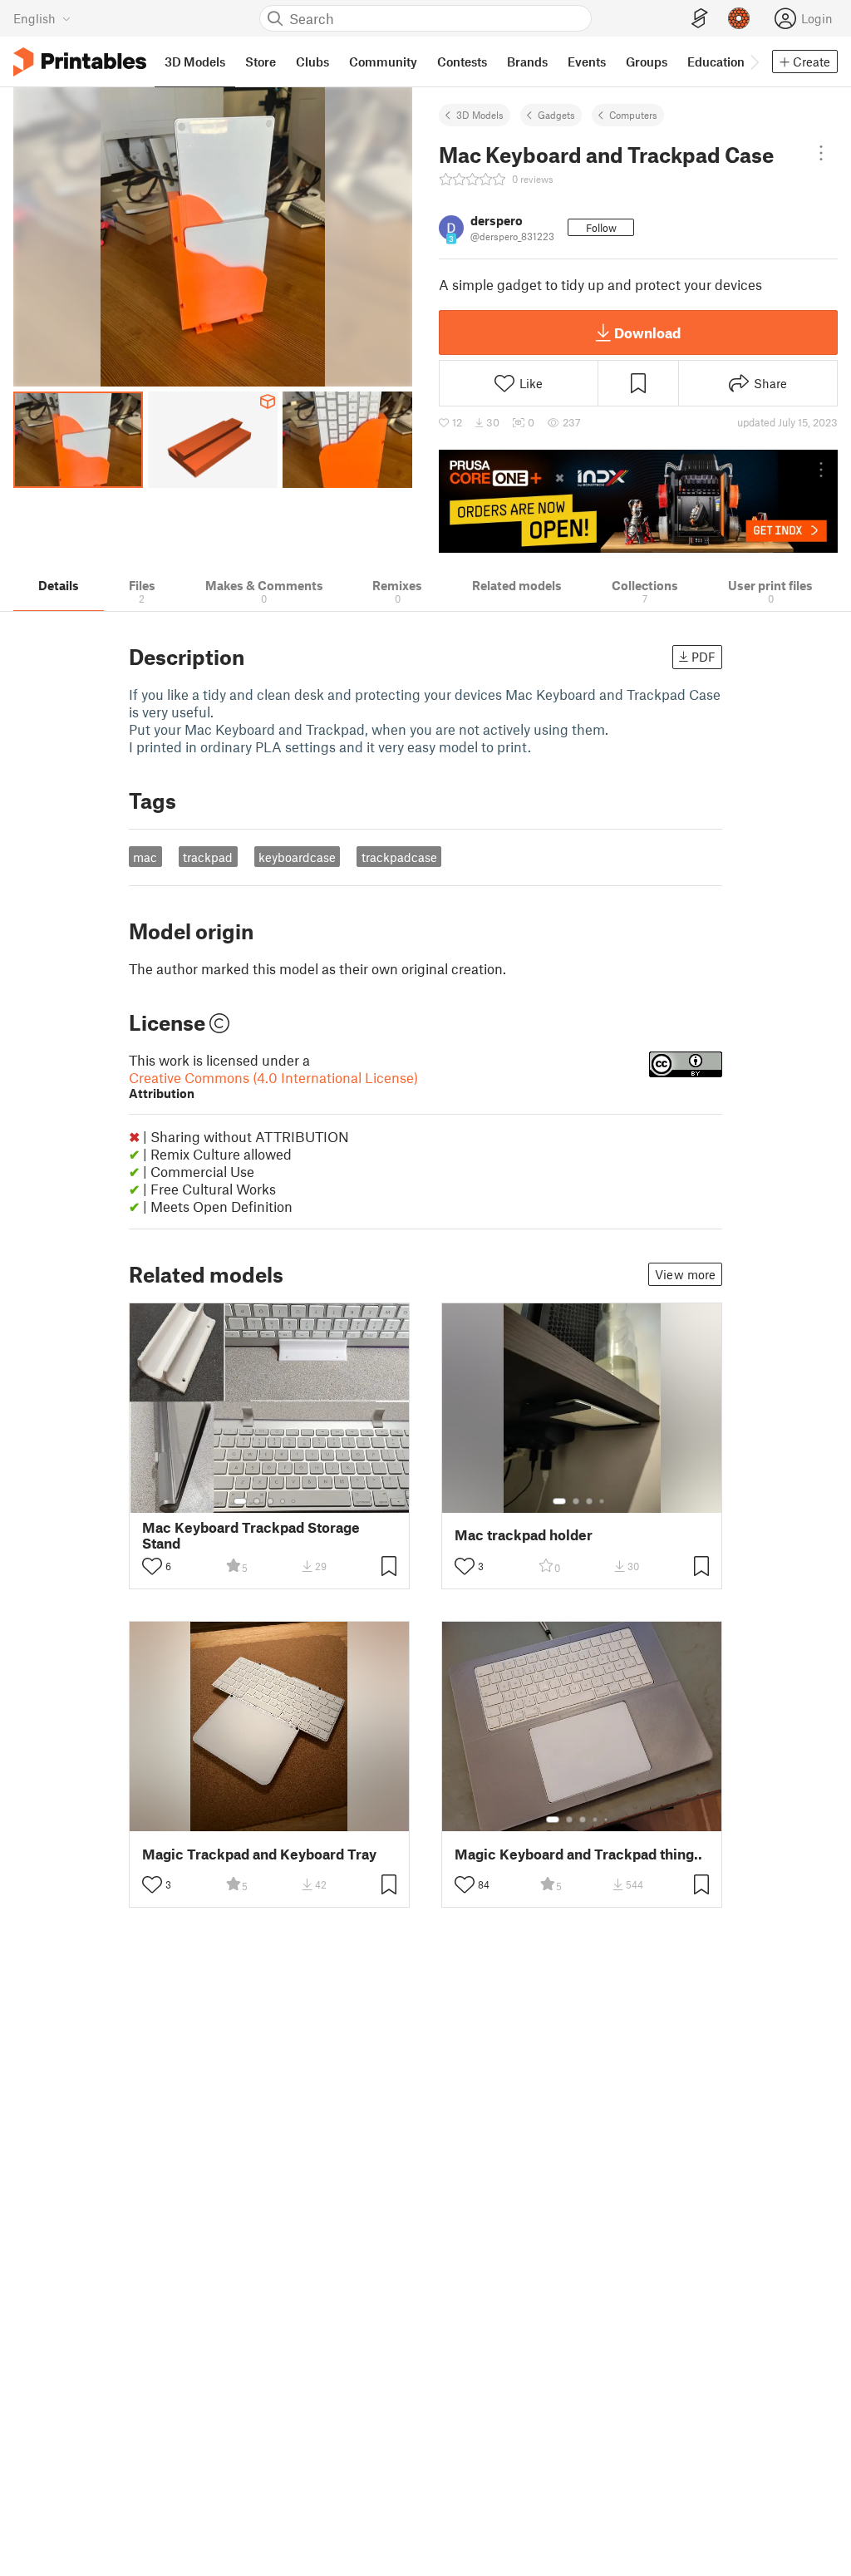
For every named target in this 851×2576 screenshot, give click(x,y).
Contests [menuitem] (462, 62)
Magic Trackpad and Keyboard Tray (259, 1854)
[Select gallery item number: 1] (240, 1501)
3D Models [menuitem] (195, 62)
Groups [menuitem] (647, 62)
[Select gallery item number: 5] (295, 1501)
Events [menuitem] (587, 62)
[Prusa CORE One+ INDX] (638, 501)
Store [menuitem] (261, 62)
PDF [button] (703, 657)
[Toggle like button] (152, 1566)
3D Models (480, 115)
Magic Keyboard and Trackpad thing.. (578, 1854)
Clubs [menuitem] (312, 62)
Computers (633, 115)
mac (145, 857)
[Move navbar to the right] (754, 62)
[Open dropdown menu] (821, 153)
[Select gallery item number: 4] (283, 1501)
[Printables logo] (80, 62)
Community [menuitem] (383, 62)
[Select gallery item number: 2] (257, 1501)
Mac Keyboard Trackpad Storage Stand (251, 1535)
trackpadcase (399, 857)
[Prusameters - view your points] (739, 18)
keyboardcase (297, 857)
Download (647, 332)
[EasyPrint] (700, 19)
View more (685, 1274)
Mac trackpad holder (524, 1535)
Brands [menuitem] (527, 62)
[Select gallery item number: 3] (270, 1501)
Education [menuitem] (716, 62)
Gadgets (556, 115)
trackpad (208, 857)
